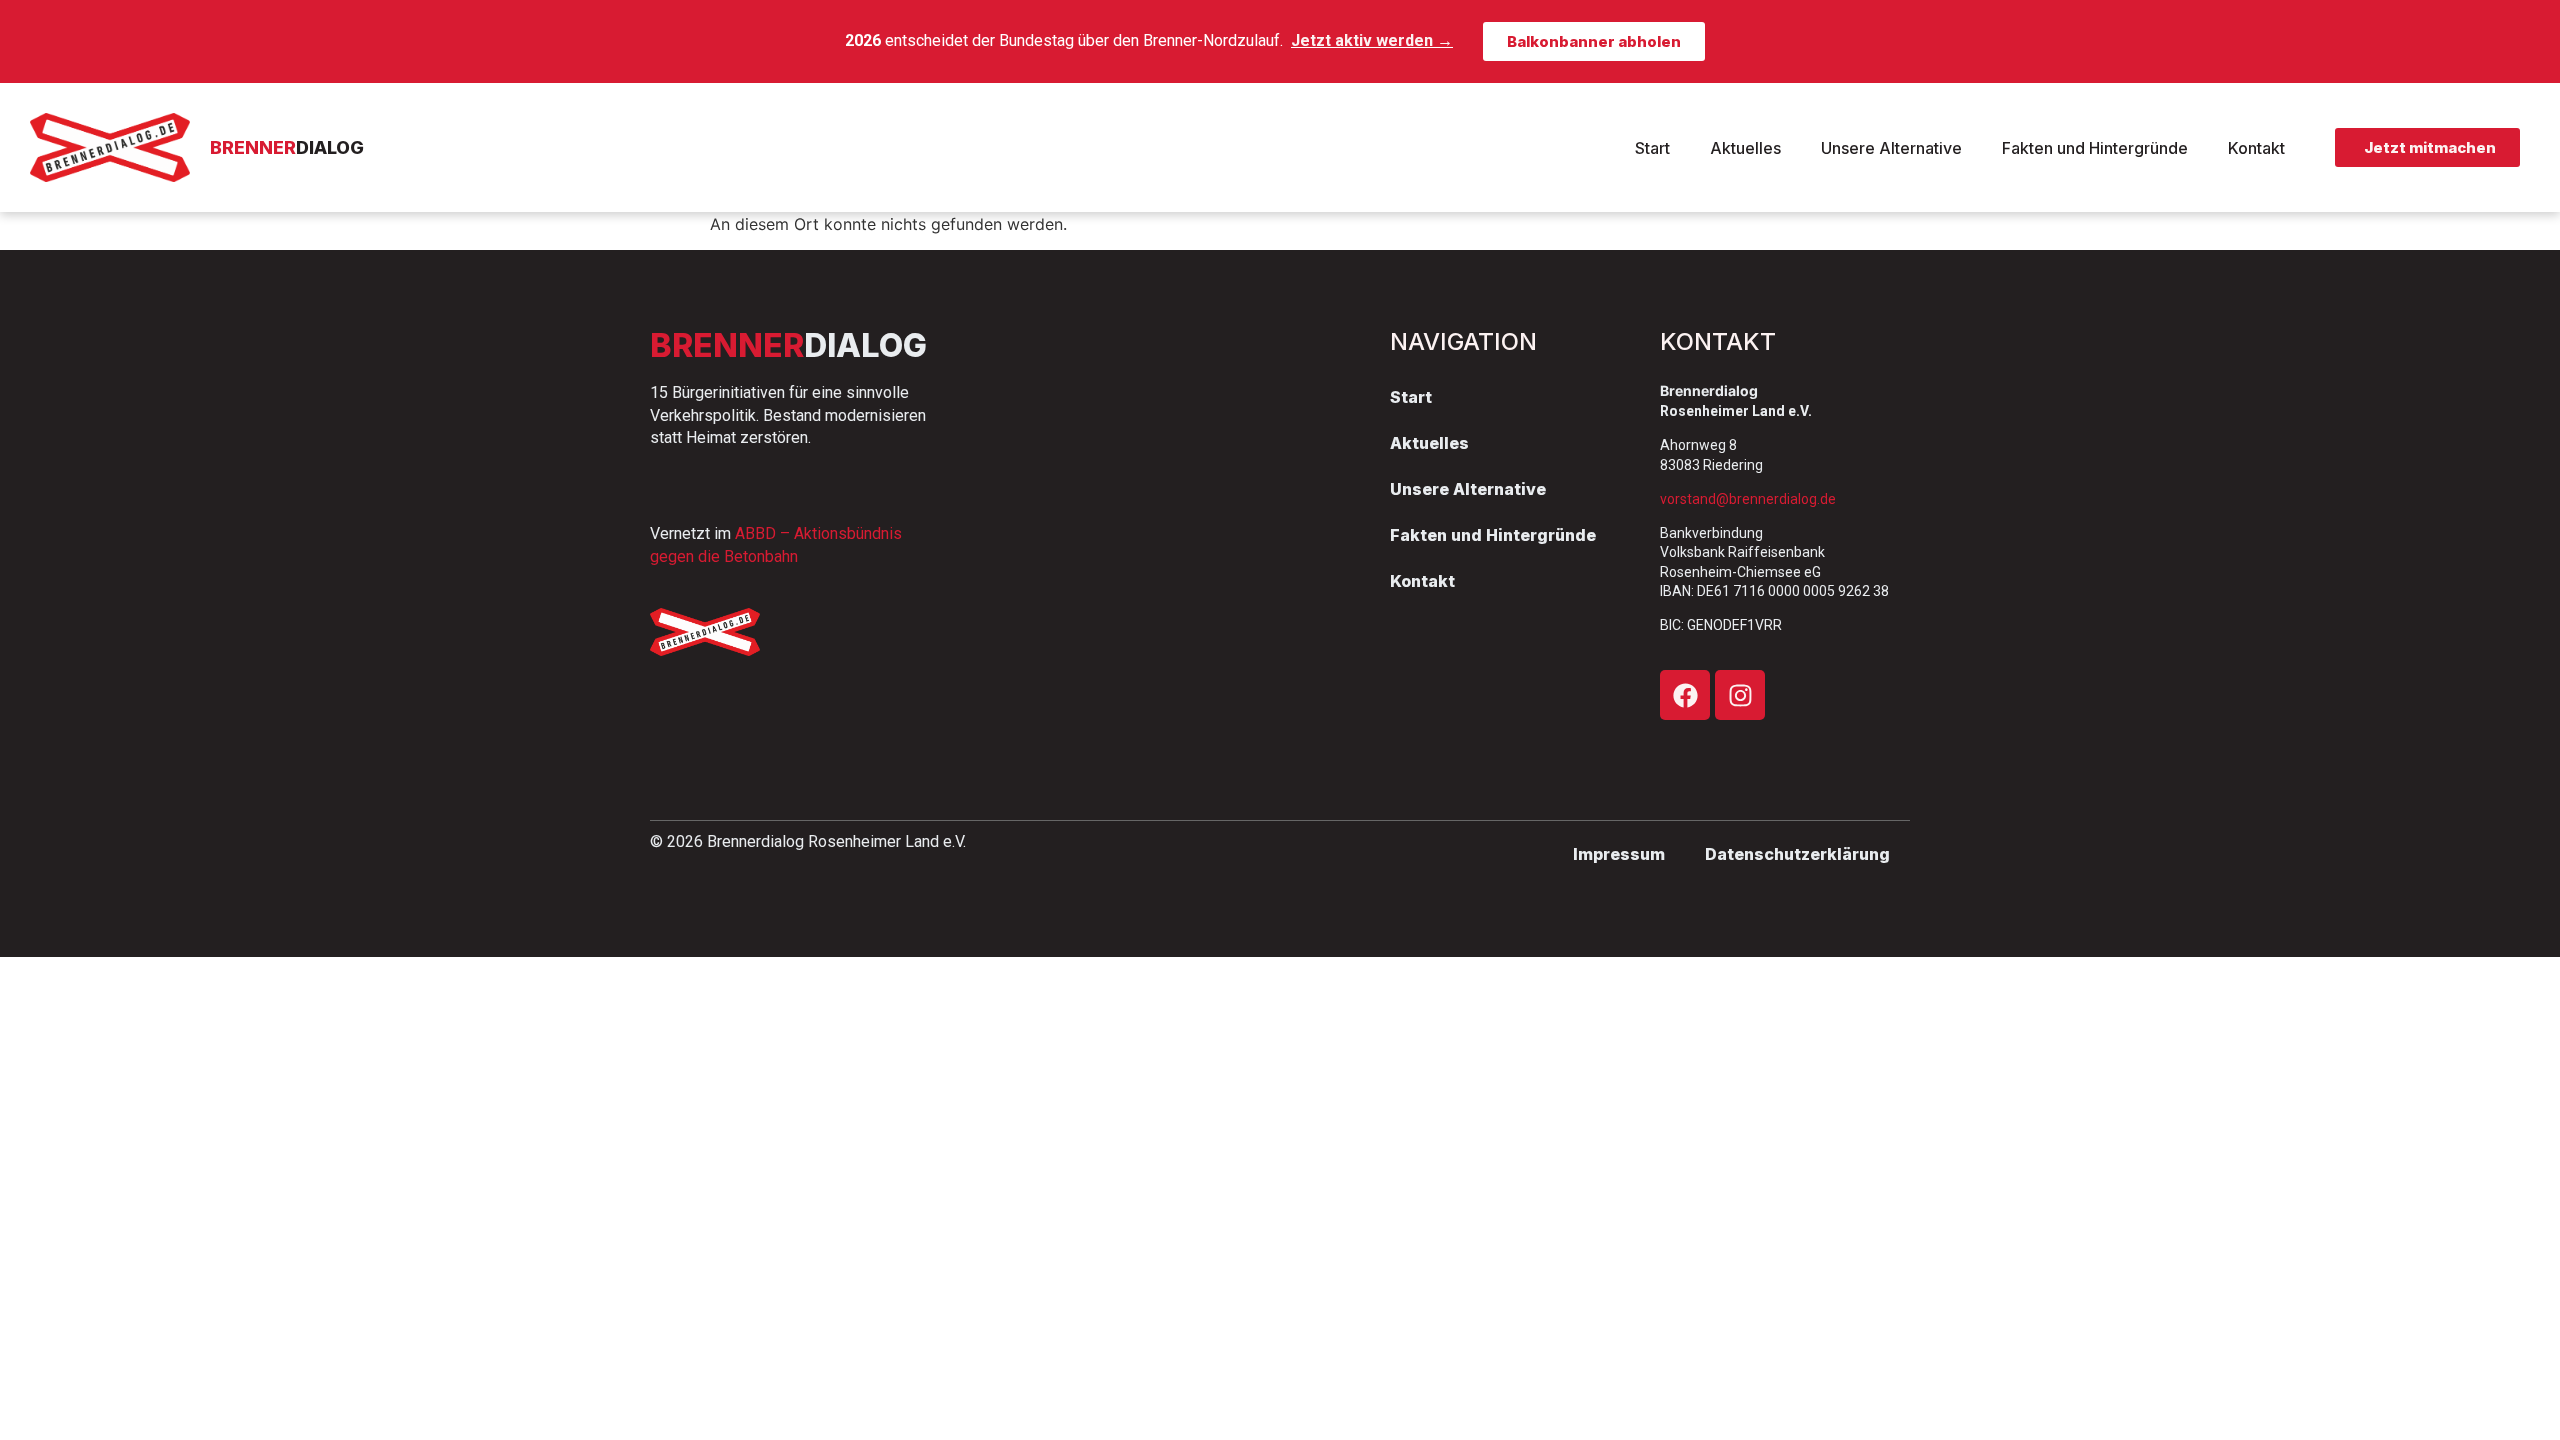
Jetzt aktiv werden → (1372, 40)
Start (1652, 148)
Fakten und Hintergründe (2095, 148)
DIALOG (287, 147)
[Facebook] (1685, 695)
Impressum (1619, 854)
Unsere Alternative (1891, 148)
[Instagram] (1740, 695)
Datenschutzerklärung (1797, 854)
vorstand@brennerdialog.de (1748, 499)
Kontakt (2256, 148)
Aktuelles (1745, 148)
